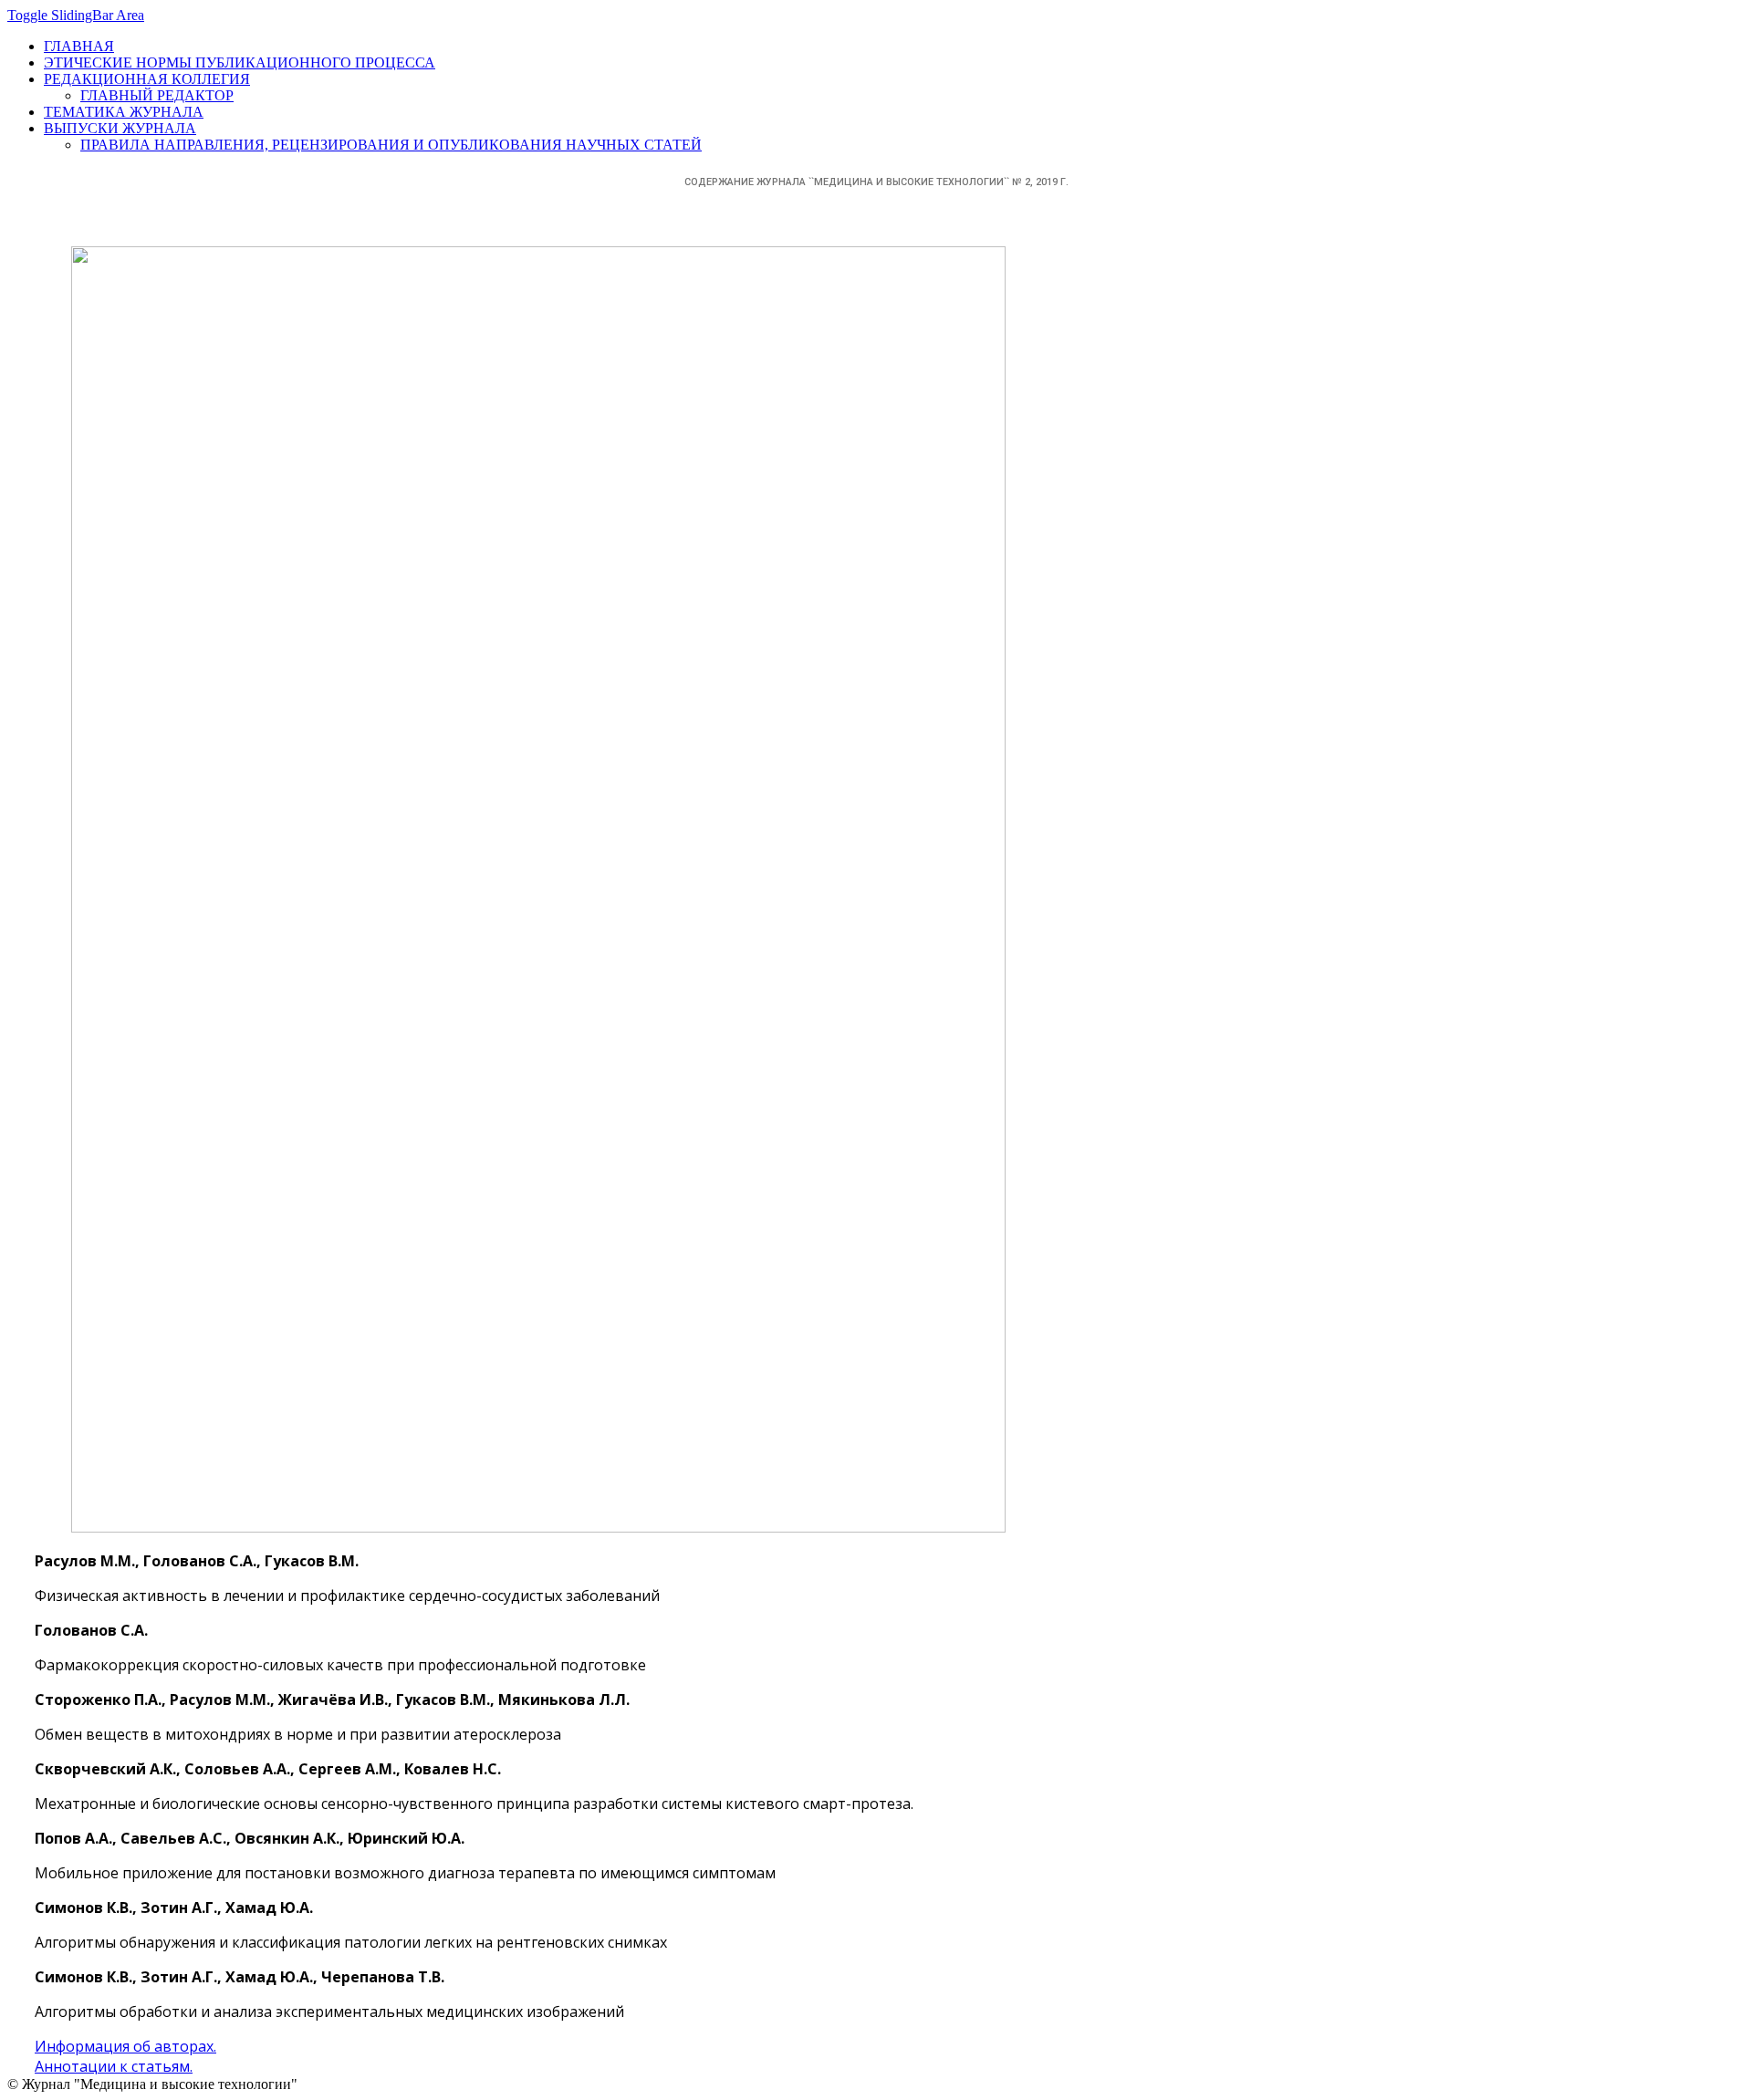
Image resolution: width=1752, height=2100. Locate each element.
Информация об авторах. (125, 2046)
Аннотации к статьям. (114, 2066)
